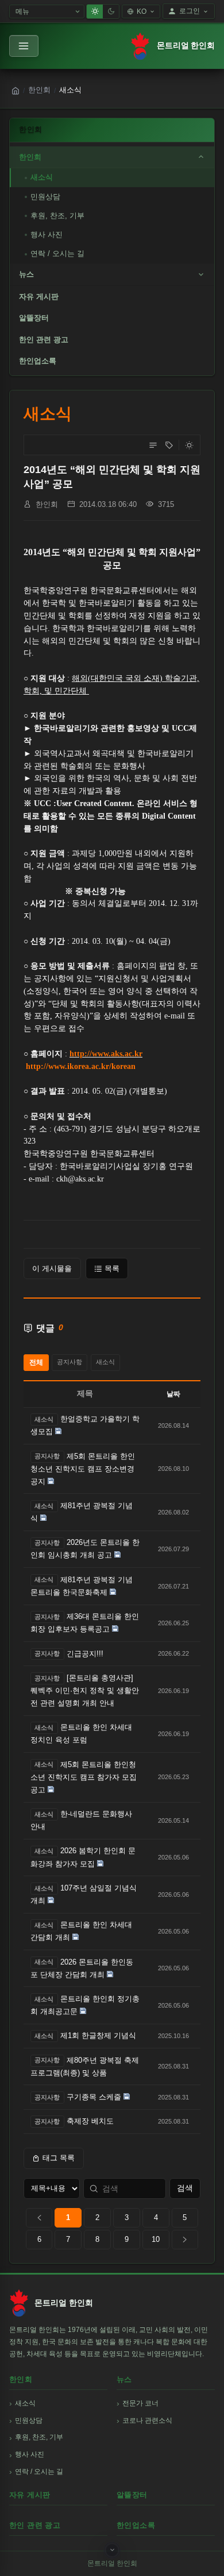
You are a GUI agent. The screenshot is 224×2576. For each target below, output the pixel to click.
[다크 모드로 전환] (189, 445)
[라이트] (95, 11)
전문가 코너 (140, 2403)
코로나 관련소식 (147, 2420)
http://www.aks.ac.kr (106, 1054)
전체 (36, 1362)
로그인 (190, 11)
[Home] (16, 91)
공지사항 (69, 1362)
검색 (185, 2188)
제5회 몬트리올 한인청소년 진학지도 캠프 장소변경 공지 (83, 1469)
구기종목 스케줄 (94, 2097)
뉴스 (26, 274)
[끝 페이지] (185, 2240)
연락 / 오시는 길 (57, 253)
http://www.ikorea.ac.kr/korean (81, 1066)
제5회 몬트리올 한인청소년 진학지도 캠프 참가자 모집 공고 (84, 1777)
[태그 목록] (169, 445)
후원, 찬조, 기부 (57, 216)
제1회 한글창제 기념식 (98, 2035)
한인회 (39, 90)
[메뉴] (24, 46)
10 (156, 2239)
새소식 (42, 177)
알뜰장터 (34, 318)
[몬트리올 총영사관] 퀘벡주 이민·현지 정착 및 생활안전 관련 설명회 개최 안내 (85, 1690)
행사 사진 (47, 235)
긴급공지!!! (85, 1654)
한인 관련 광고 (44, 340)
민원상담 (45, 197)
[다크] (111, 11)
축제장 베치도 (90, 2121)
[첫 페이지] (39, 2218)
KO (142, 11)
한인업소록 (38, 361)
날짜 (173, 1394)
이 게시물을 (52, 1268)
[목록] (153, 445)
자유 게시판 (39, 297)
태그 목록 (59, 2158)
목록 (112, 1268)
